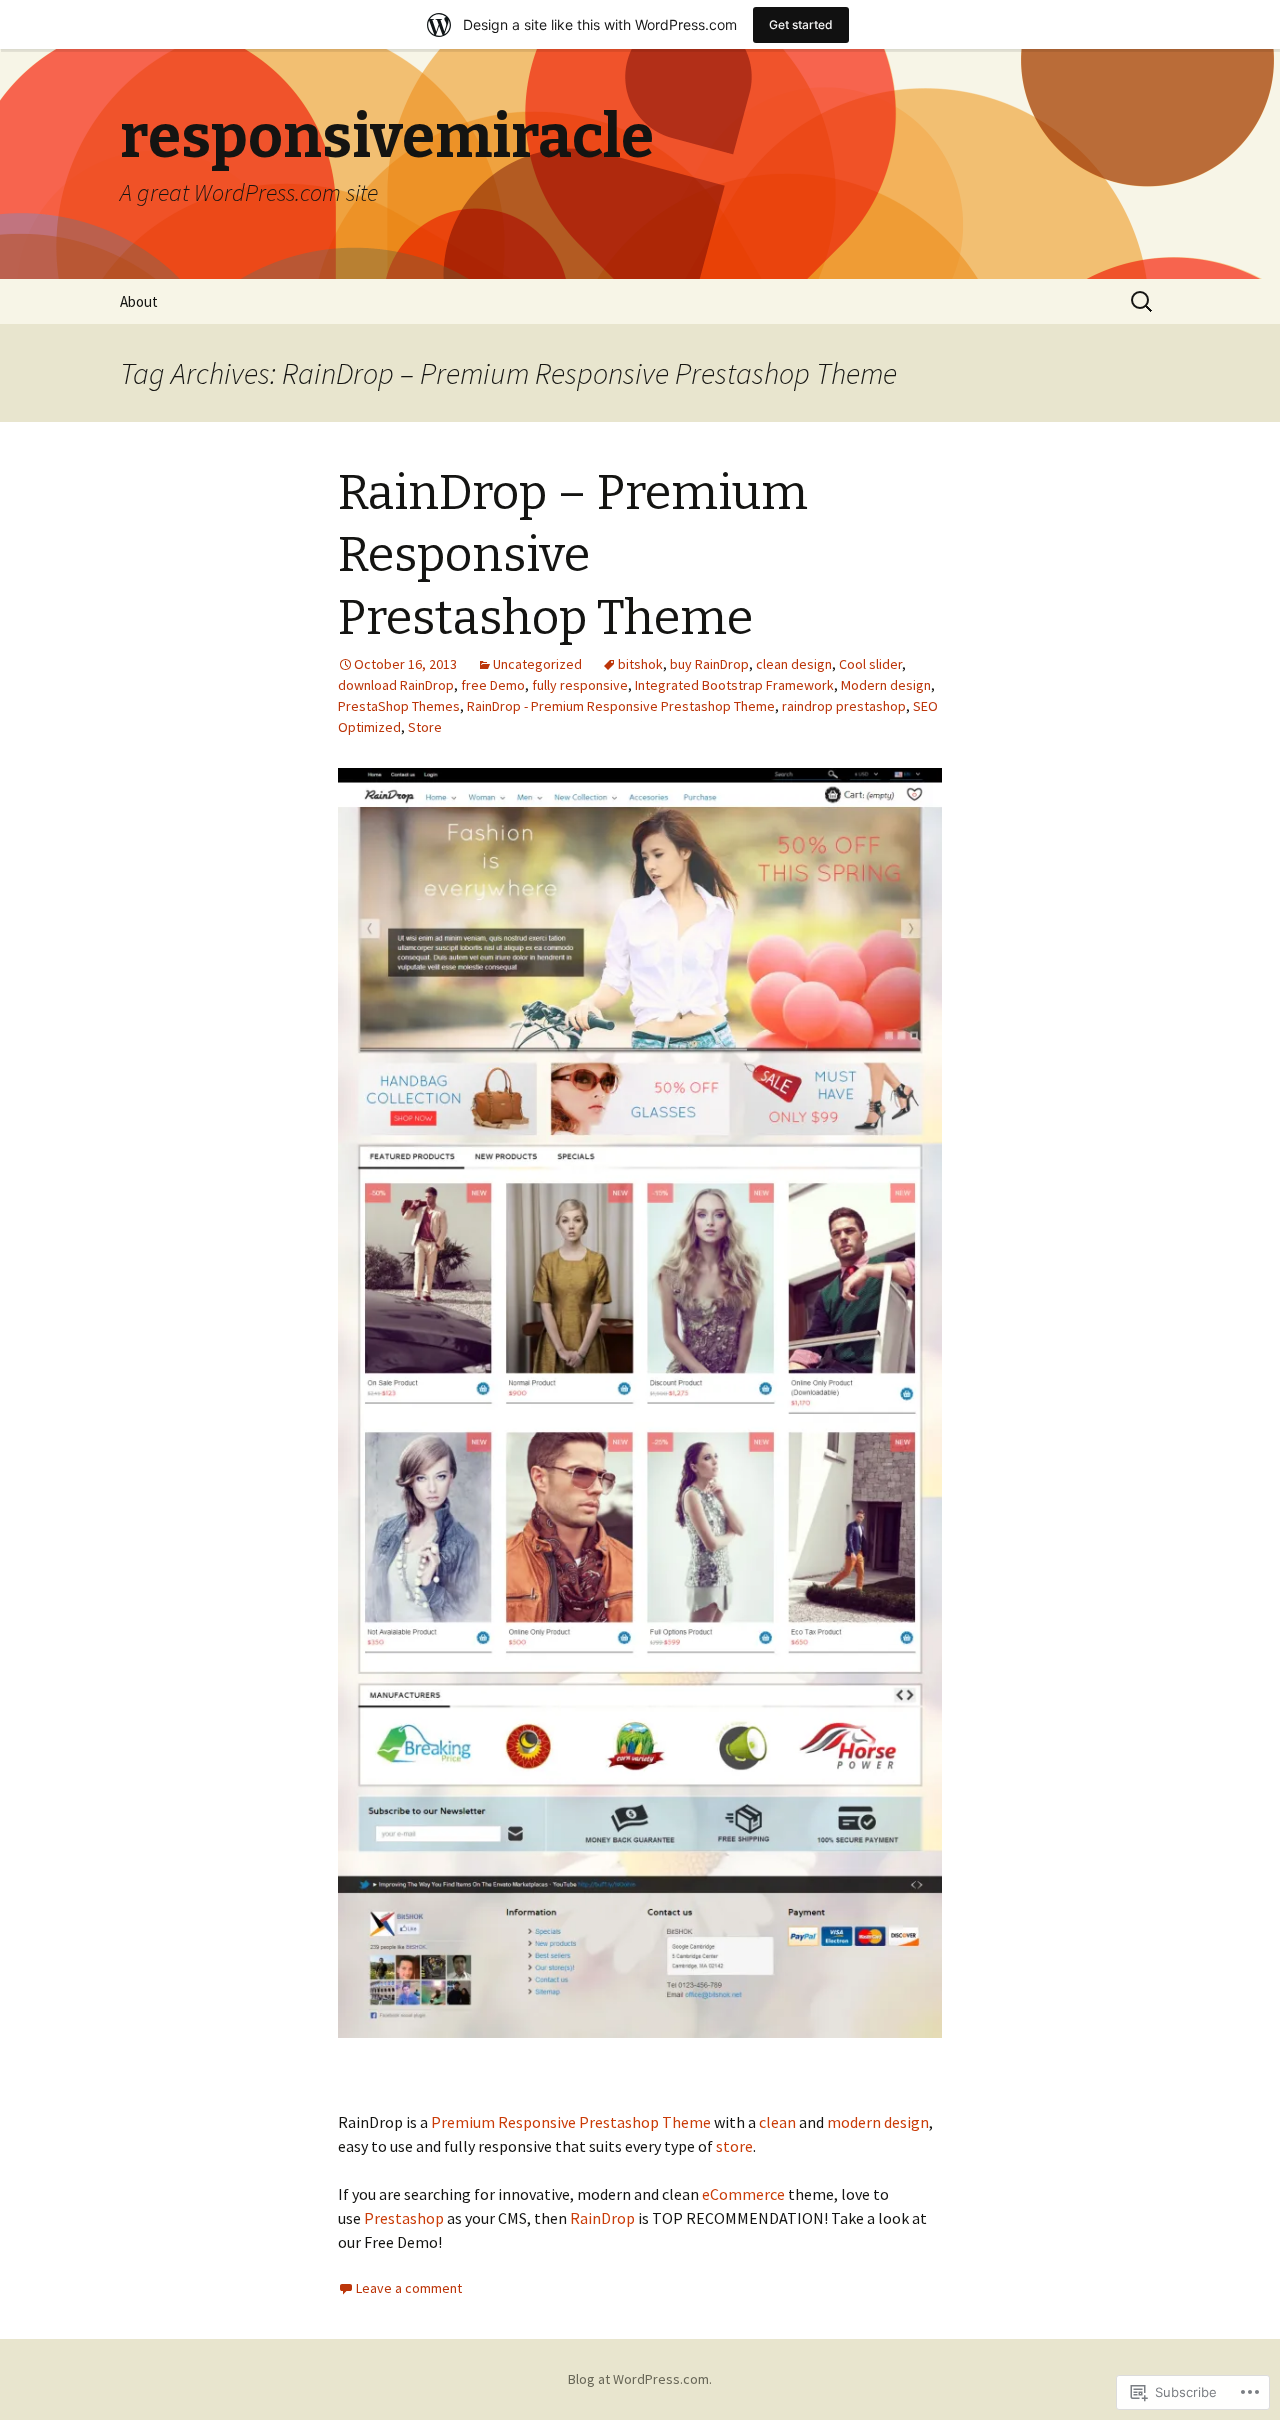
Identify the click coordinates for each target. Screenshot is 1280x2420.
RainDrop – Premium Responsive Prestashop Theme (573, 555)
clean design (794, 664)
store (734, 2146)
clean (777, 2122)
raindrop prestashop (844, 706)
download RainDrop (396, 685)
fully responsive (580, 685)
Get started (801, 24)
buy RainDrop (709, 664)
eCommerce (743, 2194)
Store (425, 727)
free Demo (493, 685)
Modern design (886, 685)
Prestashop (404, 2218)
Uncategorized (537, 664)
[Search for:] (1143, 302)
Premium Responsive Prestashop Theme (571, 2122)
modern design (878, 2122)
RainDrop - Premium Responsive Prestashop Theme (621, 706)
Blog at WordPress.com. (640, 2379)
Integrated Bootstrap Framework (734, 685)
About (139, 301)
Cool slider (870, 664)
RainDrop (602, 2218)
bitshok (640, 664)
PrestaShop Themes (399, 706)
